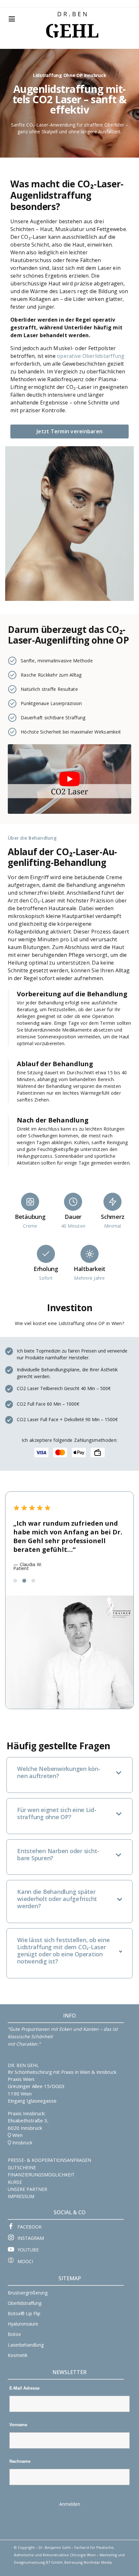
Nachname (20, 2461)
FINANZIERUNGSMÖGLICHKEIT (41, 2175)
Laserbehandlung (26, 2345)
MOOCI (25, 2261)
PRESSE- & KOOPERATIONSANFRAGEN (49, 2160)
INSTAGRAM (31, 2238)
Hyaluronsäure (23, 2324)
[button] (15, 1581)
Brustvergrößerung (28, 2293)
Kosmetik (18, 2355)
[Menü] (12, 19)
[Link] (72, 15)
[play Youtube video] (69, 779)
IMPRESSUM (21, 2196)
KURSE (15, 2182)
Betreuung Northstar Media (88, 2562)
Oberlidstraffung (25, 2303)
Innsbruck (22, 2143)
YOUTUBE (28, 2250)
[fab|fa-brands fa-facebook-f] (13, 2227)
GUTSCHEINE (22, 2167)
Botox (14, 2334)
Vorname (18, 2425)
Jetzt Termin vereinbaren (69, 431)
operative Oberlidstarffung (91, 356)
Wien (17, 2135)
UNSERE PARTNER (27, 2189)
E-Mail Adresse (24, 2388)
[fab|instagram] (13, 2238)
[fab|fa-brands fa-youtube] (13, 2250)
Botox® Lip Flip (24, 2313)
